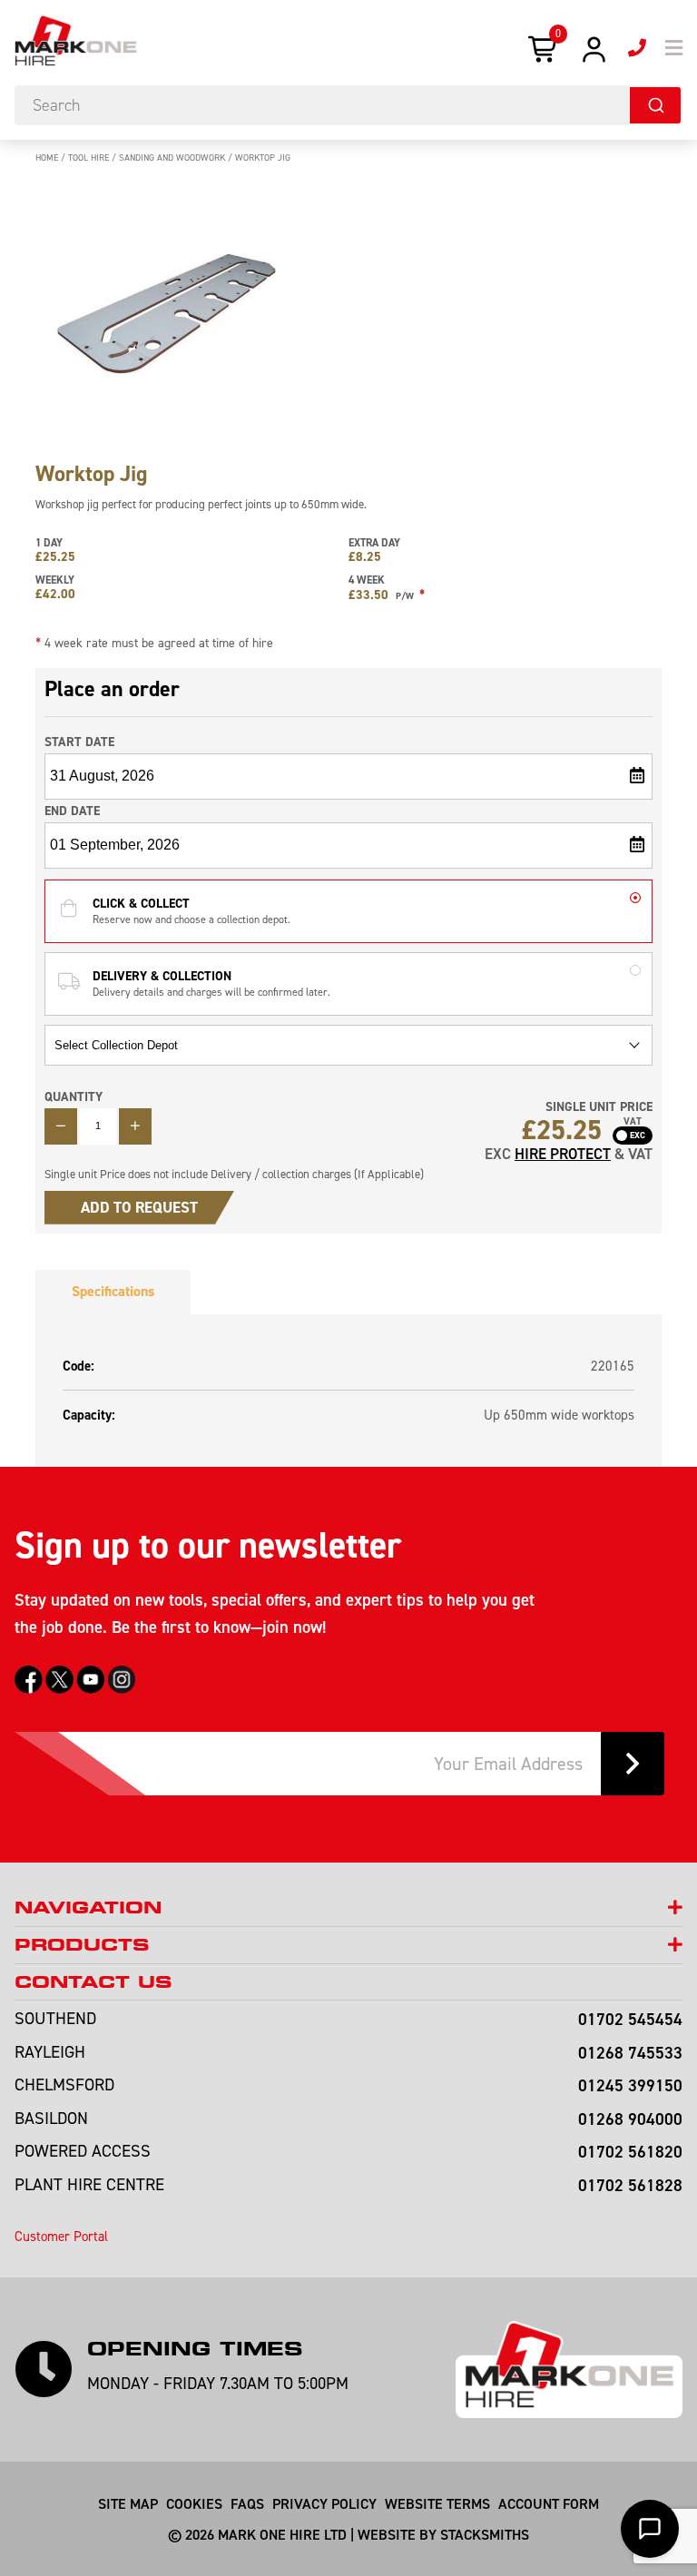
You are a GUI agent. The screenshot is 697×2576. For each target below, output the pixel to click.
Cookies (194, 2503)
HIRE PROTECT (563, 1154)
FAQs (247, 2503)
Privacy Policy (324, 2503)
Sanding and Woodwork (172, 157)
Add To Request (139, 1207)
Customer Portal (61, 2236)
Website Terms (437, 2503)
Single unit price (599, 1107)
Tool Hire (88, 157)
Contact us (93, 1982)
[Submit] (655, 105)
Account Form (549, 2503)
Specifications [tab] (113, 1291)
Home (47, 157)
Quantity (74, 1096)
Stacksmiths (485, 2534)
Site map (128, 2503)
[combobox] (348, 105)
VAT (633, 1122)
